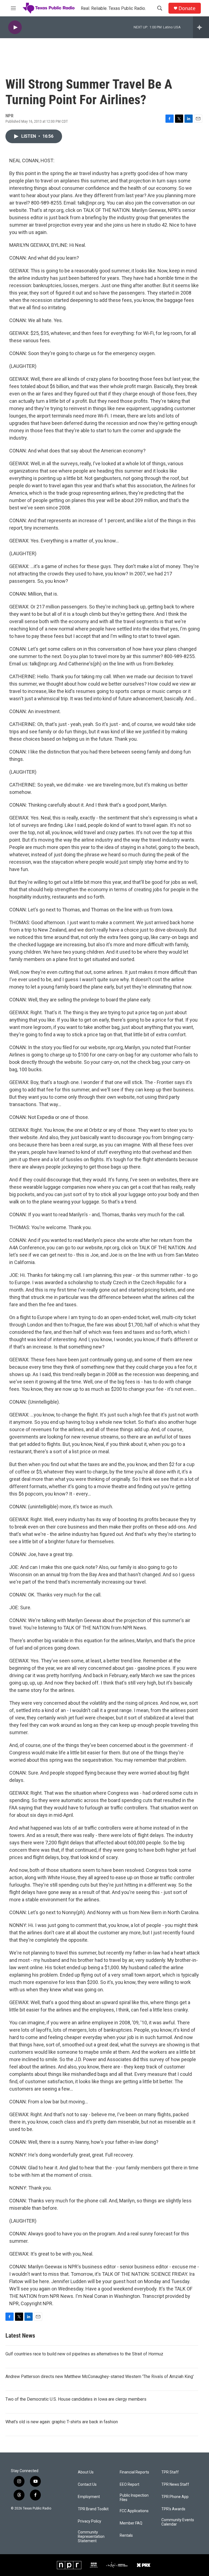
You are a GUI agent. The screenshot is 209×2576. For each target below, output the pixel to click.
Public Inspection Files (134, 2498)
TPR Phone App (175, 2497)
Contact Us (87, 2485)
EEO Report (130, 2485)
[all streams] (201, 27)
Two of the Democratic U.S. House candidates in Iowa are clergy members (76, 2399)
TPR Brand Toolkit (93, 2509)
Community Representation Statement (91, 2537)
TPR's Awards (173, 2509)
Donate (187, 8)
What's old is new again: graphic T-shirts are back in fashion (62, 2422)
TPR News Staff (175, 2485)
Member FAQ (131, 2523)
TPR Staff (170, 2472)
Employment (89, 2497)
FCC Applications (134, 2511)
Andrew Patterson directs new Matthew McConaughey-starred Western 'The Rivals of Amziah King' (100, 2377)
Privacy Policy (90, 2521)
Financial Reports (134, 2472)
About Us (86, 2472)
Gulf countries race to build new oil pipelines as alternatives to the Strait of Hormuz (84, 2354)
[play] (15, 27)
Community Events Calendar (178, 2522)
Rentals (126, 2536)
